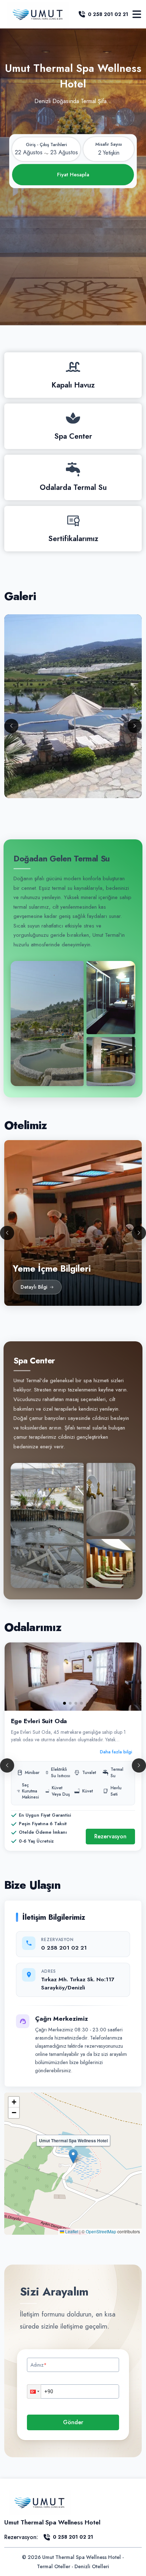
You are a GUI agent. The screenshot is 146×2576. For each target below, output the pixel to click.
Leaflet (71, 2231)
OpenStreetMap (101, 2231)
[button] (73, 2156)
